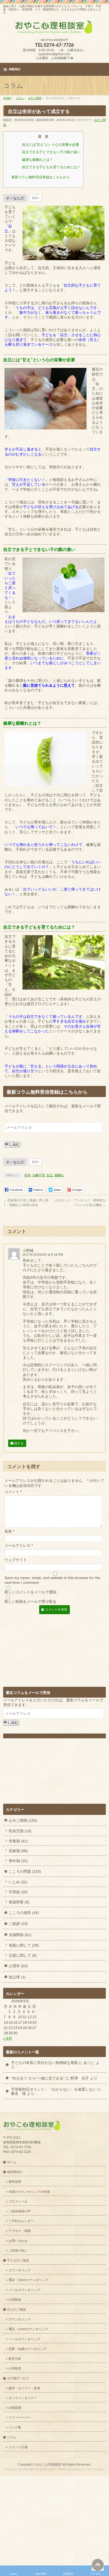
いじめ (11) (18, 1882)
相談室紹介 (15, 2172)
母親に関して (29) (24, 1945)
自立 (50, 1175)
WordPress (31, 2470)
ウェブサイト (16, 1560)
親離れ (59, 1175)
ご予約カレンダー (21, 2221)
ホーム (12, 2162)
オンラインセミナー (23, 2398)
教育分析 (15, 2359)
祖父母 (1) (17, 1977)
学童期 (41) (18, 1841)
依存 (28, 1175)
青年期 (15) (18, 1861)
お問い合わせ (18, 2241)
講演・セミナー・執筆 (24, 2388)
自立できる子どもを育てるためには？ (51, 167)
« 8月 (8, 2038)
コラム (12, 2437)
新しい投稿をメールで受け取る (30, 1601)
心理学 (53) (18, 1966)
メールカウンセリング (24, 2290)
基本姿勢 (15, 2182)
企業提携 (15, 2408)
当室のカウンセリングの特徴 (29, 2192)
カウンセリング (20, 2270)
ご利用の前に (18, 2251)
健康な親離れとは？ (37, 160)
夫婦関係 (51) (20, 1935)
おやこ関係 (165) (23, 1820)
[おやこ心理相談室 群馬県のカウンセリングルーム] (54, 29)
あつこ (89, 2063)
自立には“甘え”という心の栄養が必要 (51, 145)
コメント (13, 1492)
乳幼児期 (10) (20, 1831)
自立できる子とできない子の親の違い (51, 152)
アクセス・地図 (20, 2231)
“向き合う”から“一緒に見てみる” (38, 2078)
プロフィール (18, 2202)
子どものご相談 (18, 2260)
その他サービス (18, 2378)
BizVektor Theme (55, 2470)
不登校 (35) (18, 1892)
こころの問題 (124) (25, 1871)
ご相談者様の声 (20, 2211)
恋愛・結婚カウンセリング (28, 2349)
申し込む (12, 1144)
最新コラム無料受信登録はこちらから (41, 177)
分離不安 (39, 1175)
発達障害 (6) (19, 1902)
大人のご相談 (16, 2310)
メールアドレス (19, 1545)
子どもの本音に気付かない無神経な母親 (44, 2063)
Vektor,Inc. (79, 2470)
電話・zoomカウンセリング (28, 2329)
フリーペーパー (20, 2418)
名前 (9, 1531)
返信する (17, 1443)
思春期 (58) (18, 1851)
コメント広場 (18, 2447)
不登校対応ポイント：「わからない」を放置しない (54, 2089)
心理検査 (15, 2300)
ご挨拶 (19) (18, 1924)
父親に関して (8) (23, 1955)
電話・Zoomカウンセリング (28, 2280)
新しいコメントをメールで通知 (30, 1592)
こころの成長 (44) (24, 1913)
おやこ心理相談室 (48, 2465)
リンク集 (15, 2428)
